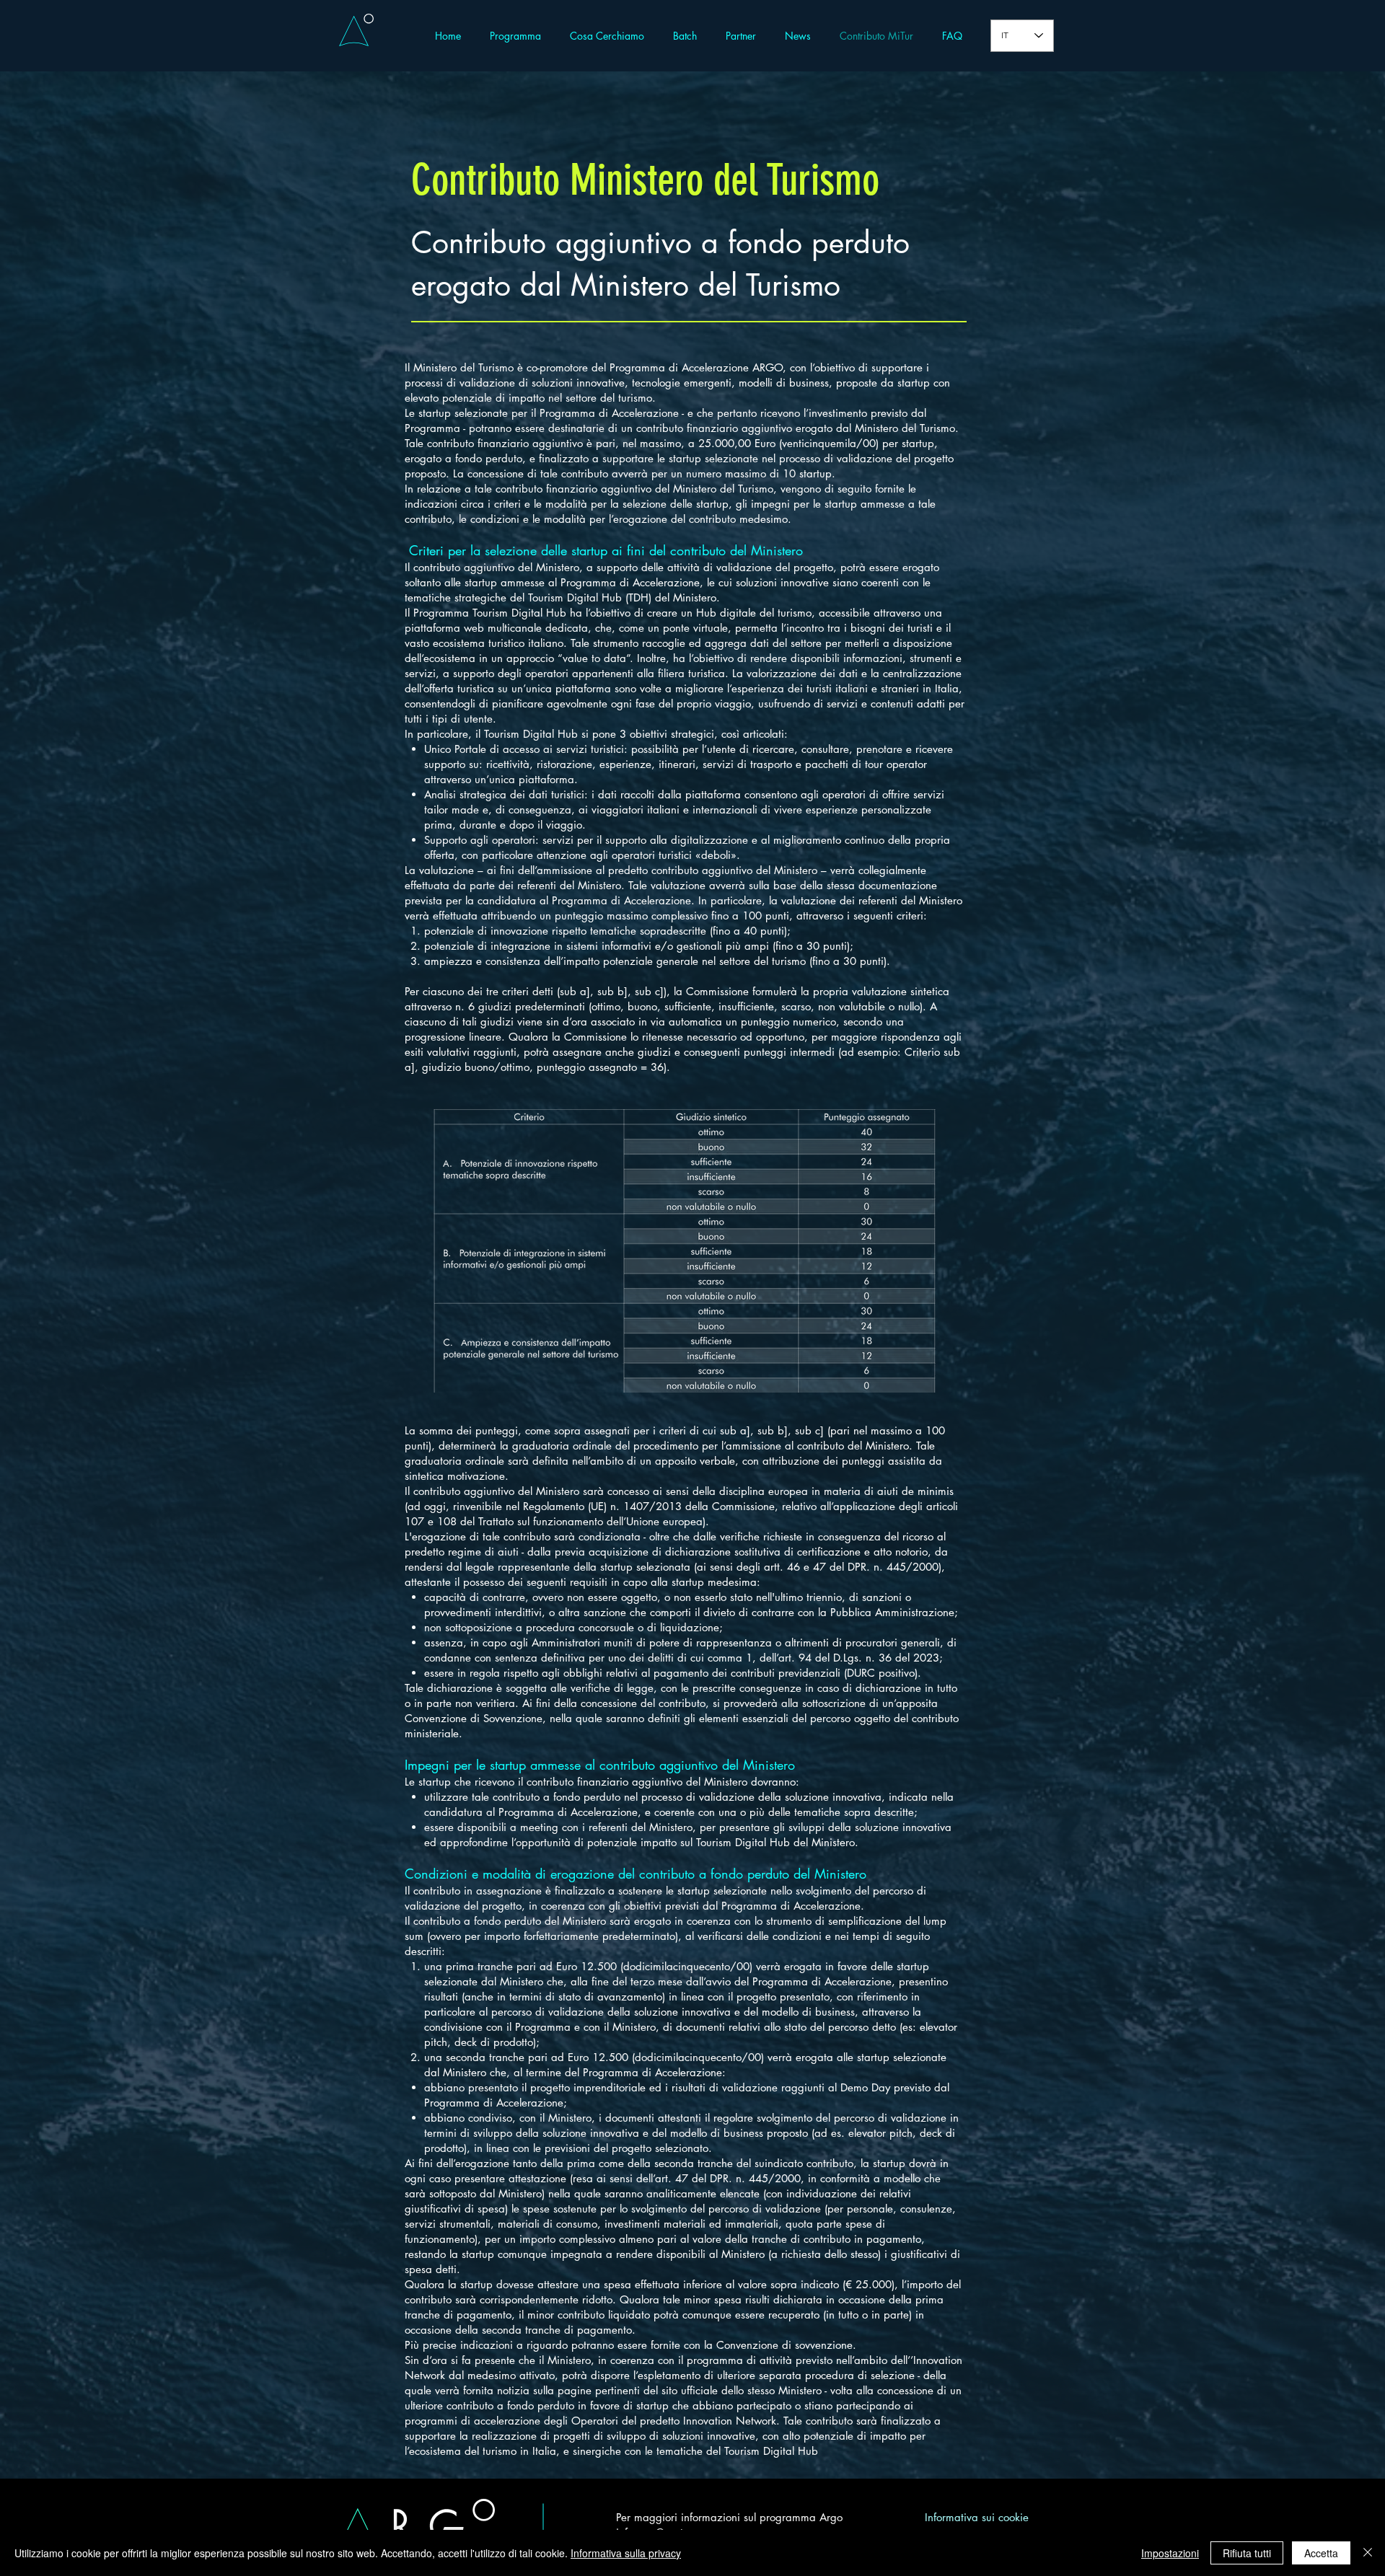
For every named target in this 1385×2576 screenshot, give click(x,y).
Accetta (1321, 2553)
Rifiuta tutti (1247, 2553)
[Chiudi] (1368, 2553)
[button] (685, 36)
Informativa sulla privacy (626, 2553)
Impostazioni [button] (1170, 2553)
